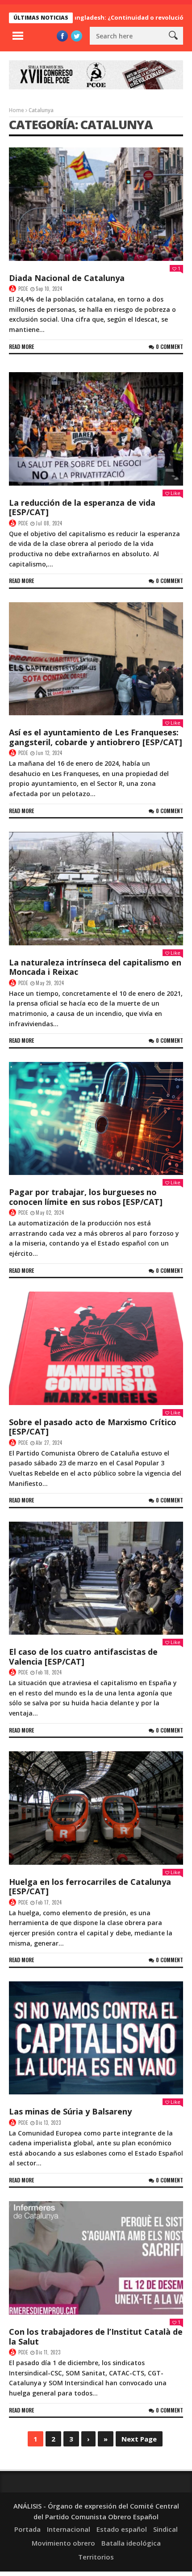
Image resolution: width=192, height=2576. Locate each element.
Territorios (96, 2557)
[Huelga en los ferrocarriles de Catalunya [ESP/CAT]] (96, 1808)
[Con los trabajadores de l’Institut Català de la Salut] (96, 2258)
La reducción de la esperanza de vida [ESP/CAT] (82, 508)
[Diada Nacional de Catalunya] (96, 204)
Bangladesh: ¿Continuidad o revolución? (91, 17)
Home (17, 110)
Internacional (69, 2529)
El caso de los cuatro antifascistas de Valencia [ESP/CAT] (83, 1657)
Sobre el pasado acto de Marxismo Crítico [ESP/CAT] (93, 1427)
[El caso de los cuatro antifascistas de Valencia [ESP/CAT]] (96, 1578)
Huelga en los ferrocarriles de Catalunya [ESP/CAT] (90, 1887)
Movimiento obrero (63, 2543)
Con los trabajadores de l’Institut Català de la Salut (96, 2337)
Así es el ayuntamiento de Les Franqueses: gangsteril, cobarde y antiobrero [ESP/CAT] (96, 737)
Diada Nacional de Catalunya (67, 278)
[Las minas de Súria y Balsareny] (96, 2038)
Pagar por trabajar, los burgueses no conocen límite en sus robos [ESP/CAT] (86, 1197)
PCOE (23, 289)
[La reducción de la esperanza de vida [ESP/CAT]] (96, 429)
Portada (27, 2529)
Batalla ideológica (131, 2543)
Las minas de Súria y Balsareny (70, 2111)
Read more (21, 346)
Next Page (139, 2439)
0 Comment (169, 346)
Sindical (165, 2529)
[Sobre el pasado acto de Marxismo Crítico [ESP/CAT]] (96, 1348)
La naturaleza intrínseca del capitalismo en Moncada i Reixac (95, 967)
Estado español (122, 2529)
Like (175, 493)
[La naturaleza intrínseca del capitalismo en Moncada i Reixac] (96, 889)
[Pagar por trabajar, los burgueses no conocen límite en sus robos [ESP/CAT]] (96, 1119)
